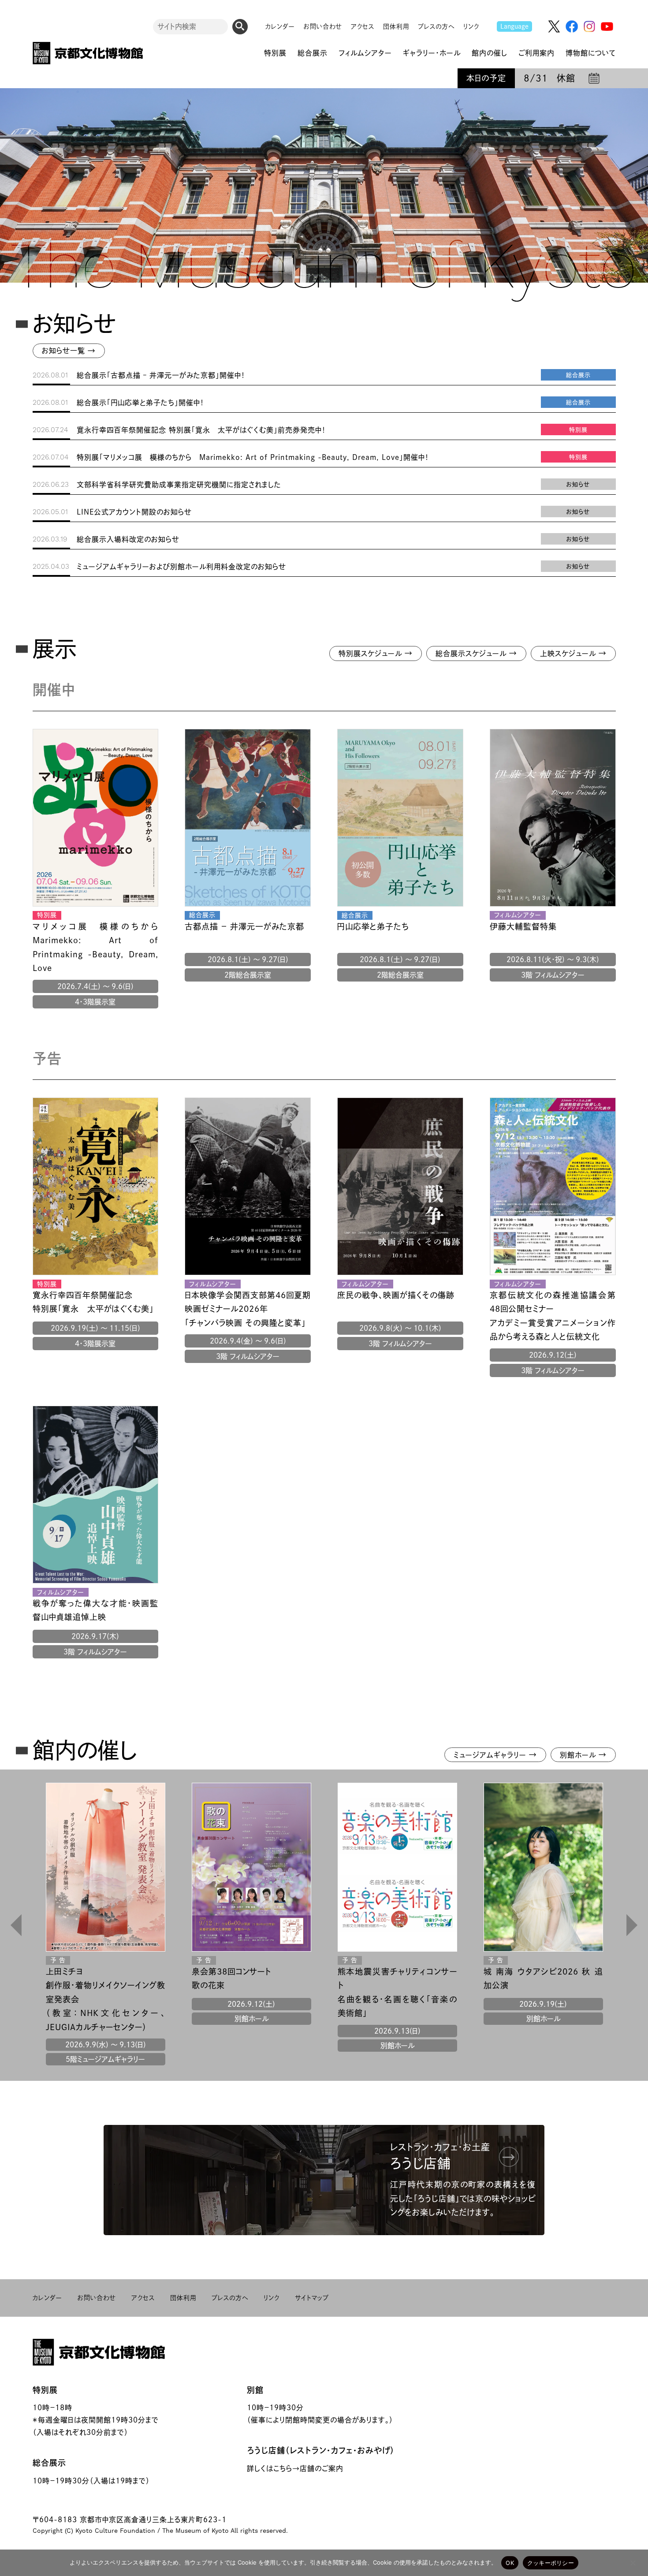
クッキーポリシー (551, 2563)
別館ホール (583, 1755)
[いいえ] (633, 2563)
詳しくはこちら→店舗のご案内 (295, 2468)
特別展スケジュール (376, 653)
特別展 (45, 2390)
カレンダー (280, 26)
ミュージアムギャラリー (495, 1755)
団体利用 (396, 26)
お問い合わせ (323, 26)
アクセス (363, 26)
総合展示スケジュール (476, 653)
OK (510, 2563)
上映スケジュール (573, 653)
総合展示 (49, 2463)
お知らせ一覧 (69, 351)
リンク (471, 26)
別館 (255, 2390)
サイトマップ (312, 2298)
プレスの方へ (436, 26)
